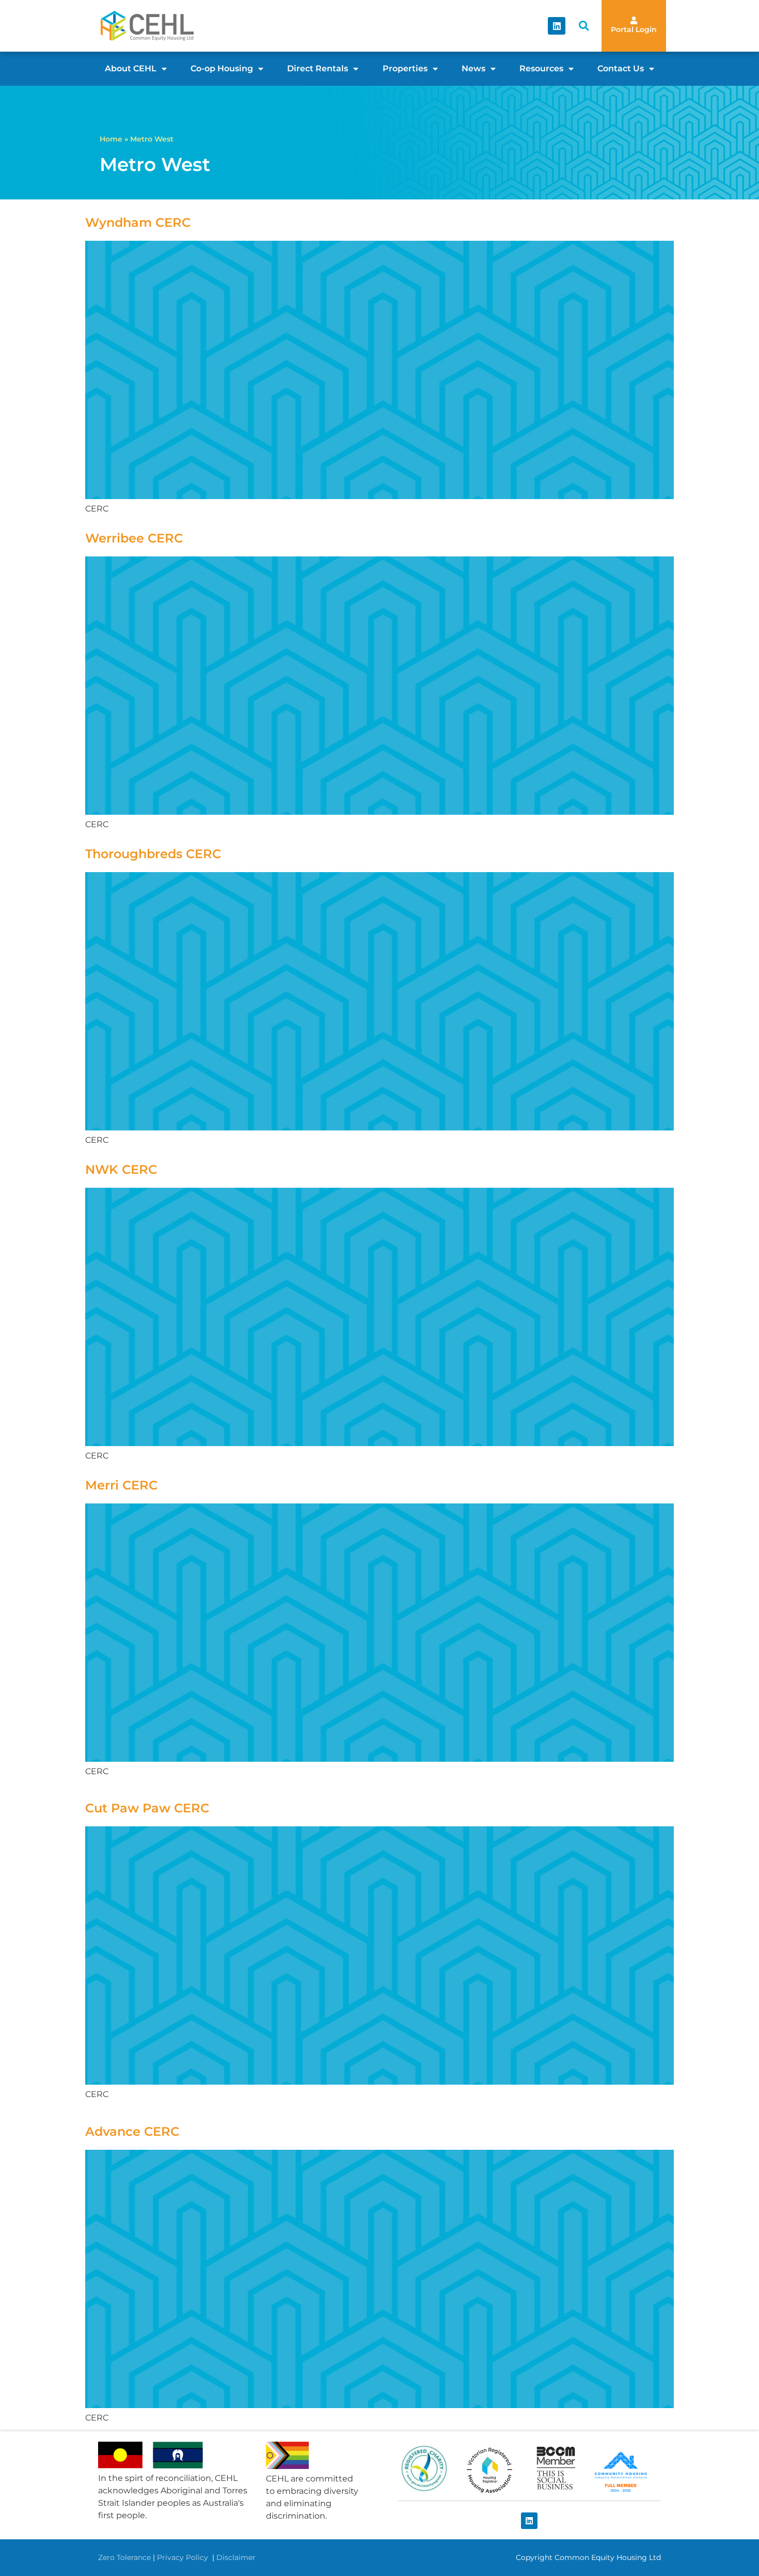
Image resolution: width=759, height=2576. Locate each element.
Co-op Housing (222, 68)
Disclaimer (236, 2557)
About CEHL (131, 68)
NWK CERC (121, 1169)
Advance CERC (132, 2131)
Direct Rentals (318, 68)
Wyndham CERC (138, 222)
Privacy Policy (184, 2557)
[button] (584, 26)
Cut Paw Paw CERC (147, 1808)
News (473, 68)
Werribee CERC (134, 538)
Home (111, 139)
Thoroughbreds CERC (153, 854)
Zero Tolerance (124, 2557)
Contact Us (621, 68)
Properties (405, 68)
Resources (541, 68)
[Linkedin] (557, 26)
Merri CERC (121, 1485)
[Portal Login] (634, 20)
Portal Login (634, 29)
